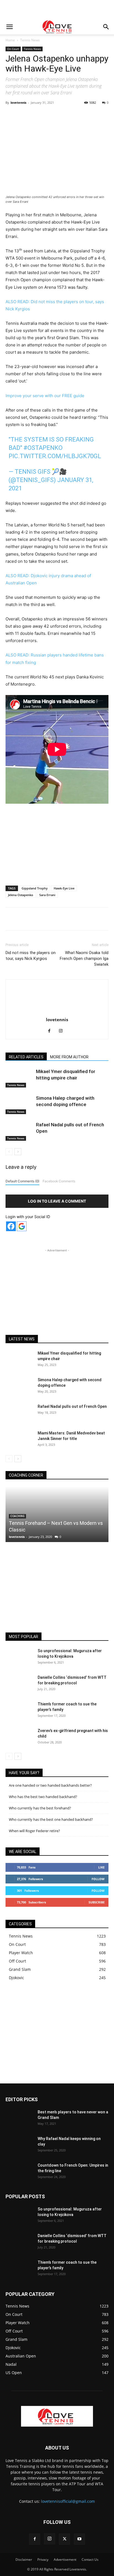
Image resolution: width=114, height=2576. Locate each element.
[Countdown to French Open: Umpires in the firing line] (19, 2172)
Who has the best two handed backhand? (43, 1797)
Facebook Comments (59, 1181)
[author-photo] (57, 1012)
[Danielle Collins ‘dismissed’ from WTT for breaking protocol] (19, 1684)
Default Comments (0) (22, 1181)
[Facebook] (28, 115)
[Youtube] (79, 2539)
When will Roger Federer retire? (34, 1831)
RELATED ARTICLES (26, 1057)
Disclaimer (24, 2559)
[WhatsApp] (67, 115)
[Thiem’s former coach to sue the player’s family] (19, 1711)
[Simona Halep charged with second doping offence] (19, 1105)
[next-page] (18, 1152)
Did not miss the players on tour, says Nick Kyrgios (31, 956)
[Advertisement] (57, 10)
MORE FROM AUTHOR (69, 1057)
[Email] (92, 115)
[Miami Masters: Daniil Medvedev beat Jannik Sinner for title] (19, 1440)
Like (101, 1867)
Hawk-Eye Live (64, 888)
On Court (13, 49)
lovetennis (18, 102)
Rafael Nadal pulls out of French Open (72, 1406)
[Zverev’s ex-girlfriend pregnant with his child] (19, 1738)
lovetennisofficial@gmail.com (68, 2501)
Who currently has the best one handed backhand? (51, 1819)
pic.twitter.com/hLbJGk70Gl (55, 456)
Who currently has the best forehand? (40, 1808)
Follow (98, 1879)
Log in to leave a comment (57, 1201)
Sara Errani (47, 895)
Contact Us (90, 2559)
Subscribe (97, 1902)
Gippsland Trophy (35, 888)
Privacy (43, 2559)
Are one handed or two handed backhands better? (50, 1785)
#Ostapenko (43, 448)
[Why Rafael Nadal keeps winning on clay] (19, 2146)
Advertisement (65, 2559)
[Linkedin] (79, 115)
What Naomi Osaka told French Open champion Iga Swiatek (84, 959)
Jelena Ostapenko (21, 895)
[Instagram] (63, 1031)
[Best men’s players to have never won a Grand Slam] (19, 2119)
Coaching (17, 1516)
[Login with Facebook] (11, 1226)
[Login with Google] (22, 1226)
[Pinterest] (54, 115)
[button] (9, 27)
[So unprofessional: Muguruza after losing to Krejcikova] (19, 1658)
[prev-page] (9, 1152)
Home (10, 40)
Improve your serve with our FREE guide (45, 396)
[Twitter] (41, 115)
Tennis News (30, 40)
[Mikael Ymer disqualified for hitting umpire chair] (19, 1078)
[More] (105, 115)
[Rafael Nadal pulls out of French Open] (19, 1131)
